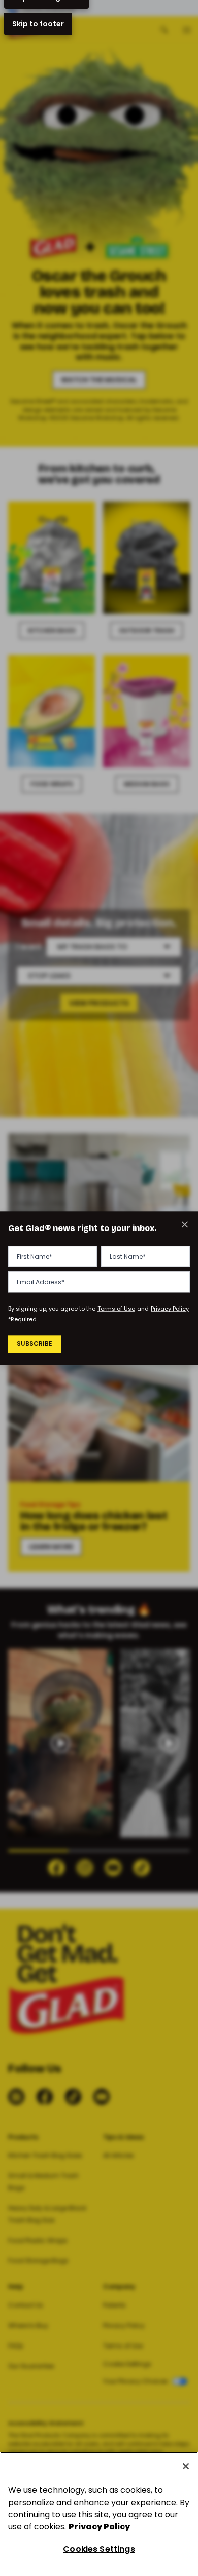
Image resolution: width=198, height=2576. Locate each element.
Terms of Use (116, 1309)
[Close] (186, 2466)
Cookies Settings (99, 2549)
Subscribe (35, 1344)
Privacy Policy (170, 1309)
